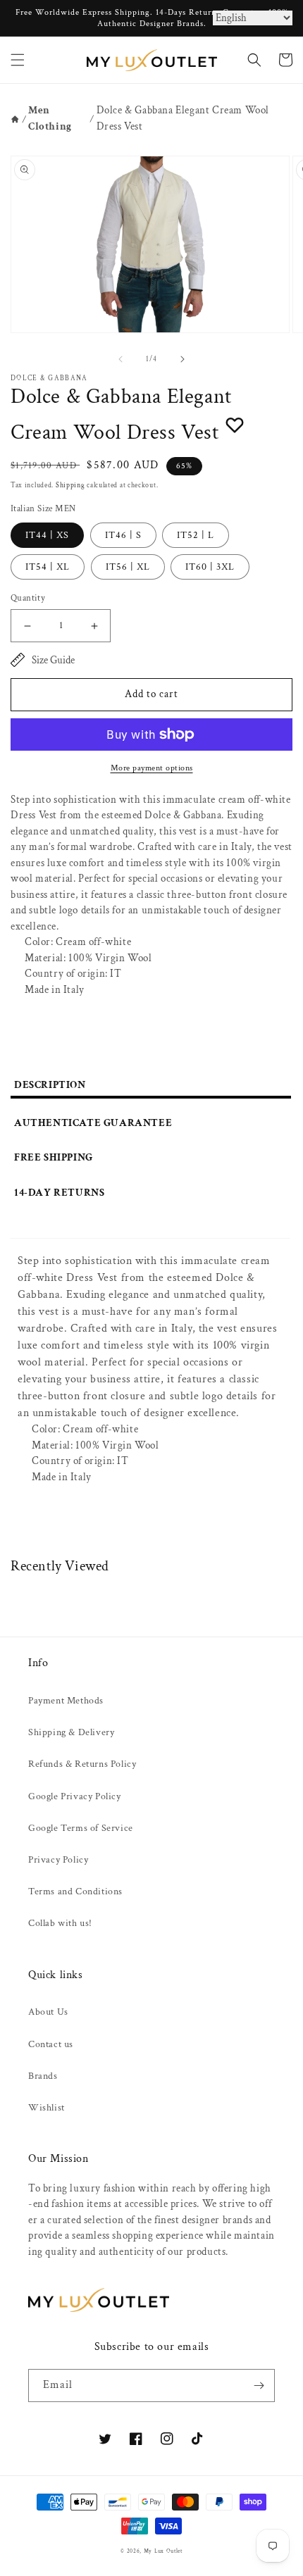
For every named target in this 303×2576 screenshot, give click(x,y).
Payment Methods (66, 1701)
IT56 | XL (128, 567)
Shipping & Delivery (71, 1732)
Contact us (51, 2044)
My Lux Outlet (163, 2551)
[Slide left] (120, 359)
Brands (43, 2076)
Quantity (28, 598)
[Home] (15, 119)
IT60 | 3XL (210, 567)
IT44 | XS (47, 535)
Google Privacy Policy (75, 1796)
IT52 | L (196, 535)
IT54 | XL (48, 567)
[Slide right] (183, 359)
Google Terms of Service (81, 1828)
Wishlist (47, 2108)
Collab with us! (60, 1923)
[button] (18, 60)
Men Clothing (50, 118)
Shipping (70, 486)
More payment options (152, 768)
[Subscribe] (259, 2386)
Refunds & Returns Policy (82, 1764)
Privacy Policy (58, 1860)
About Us (48, 2012)
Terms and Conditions (75, 1892)
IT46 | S (123, 535)
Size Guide (53, 660)
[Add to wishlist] (235, 425)
